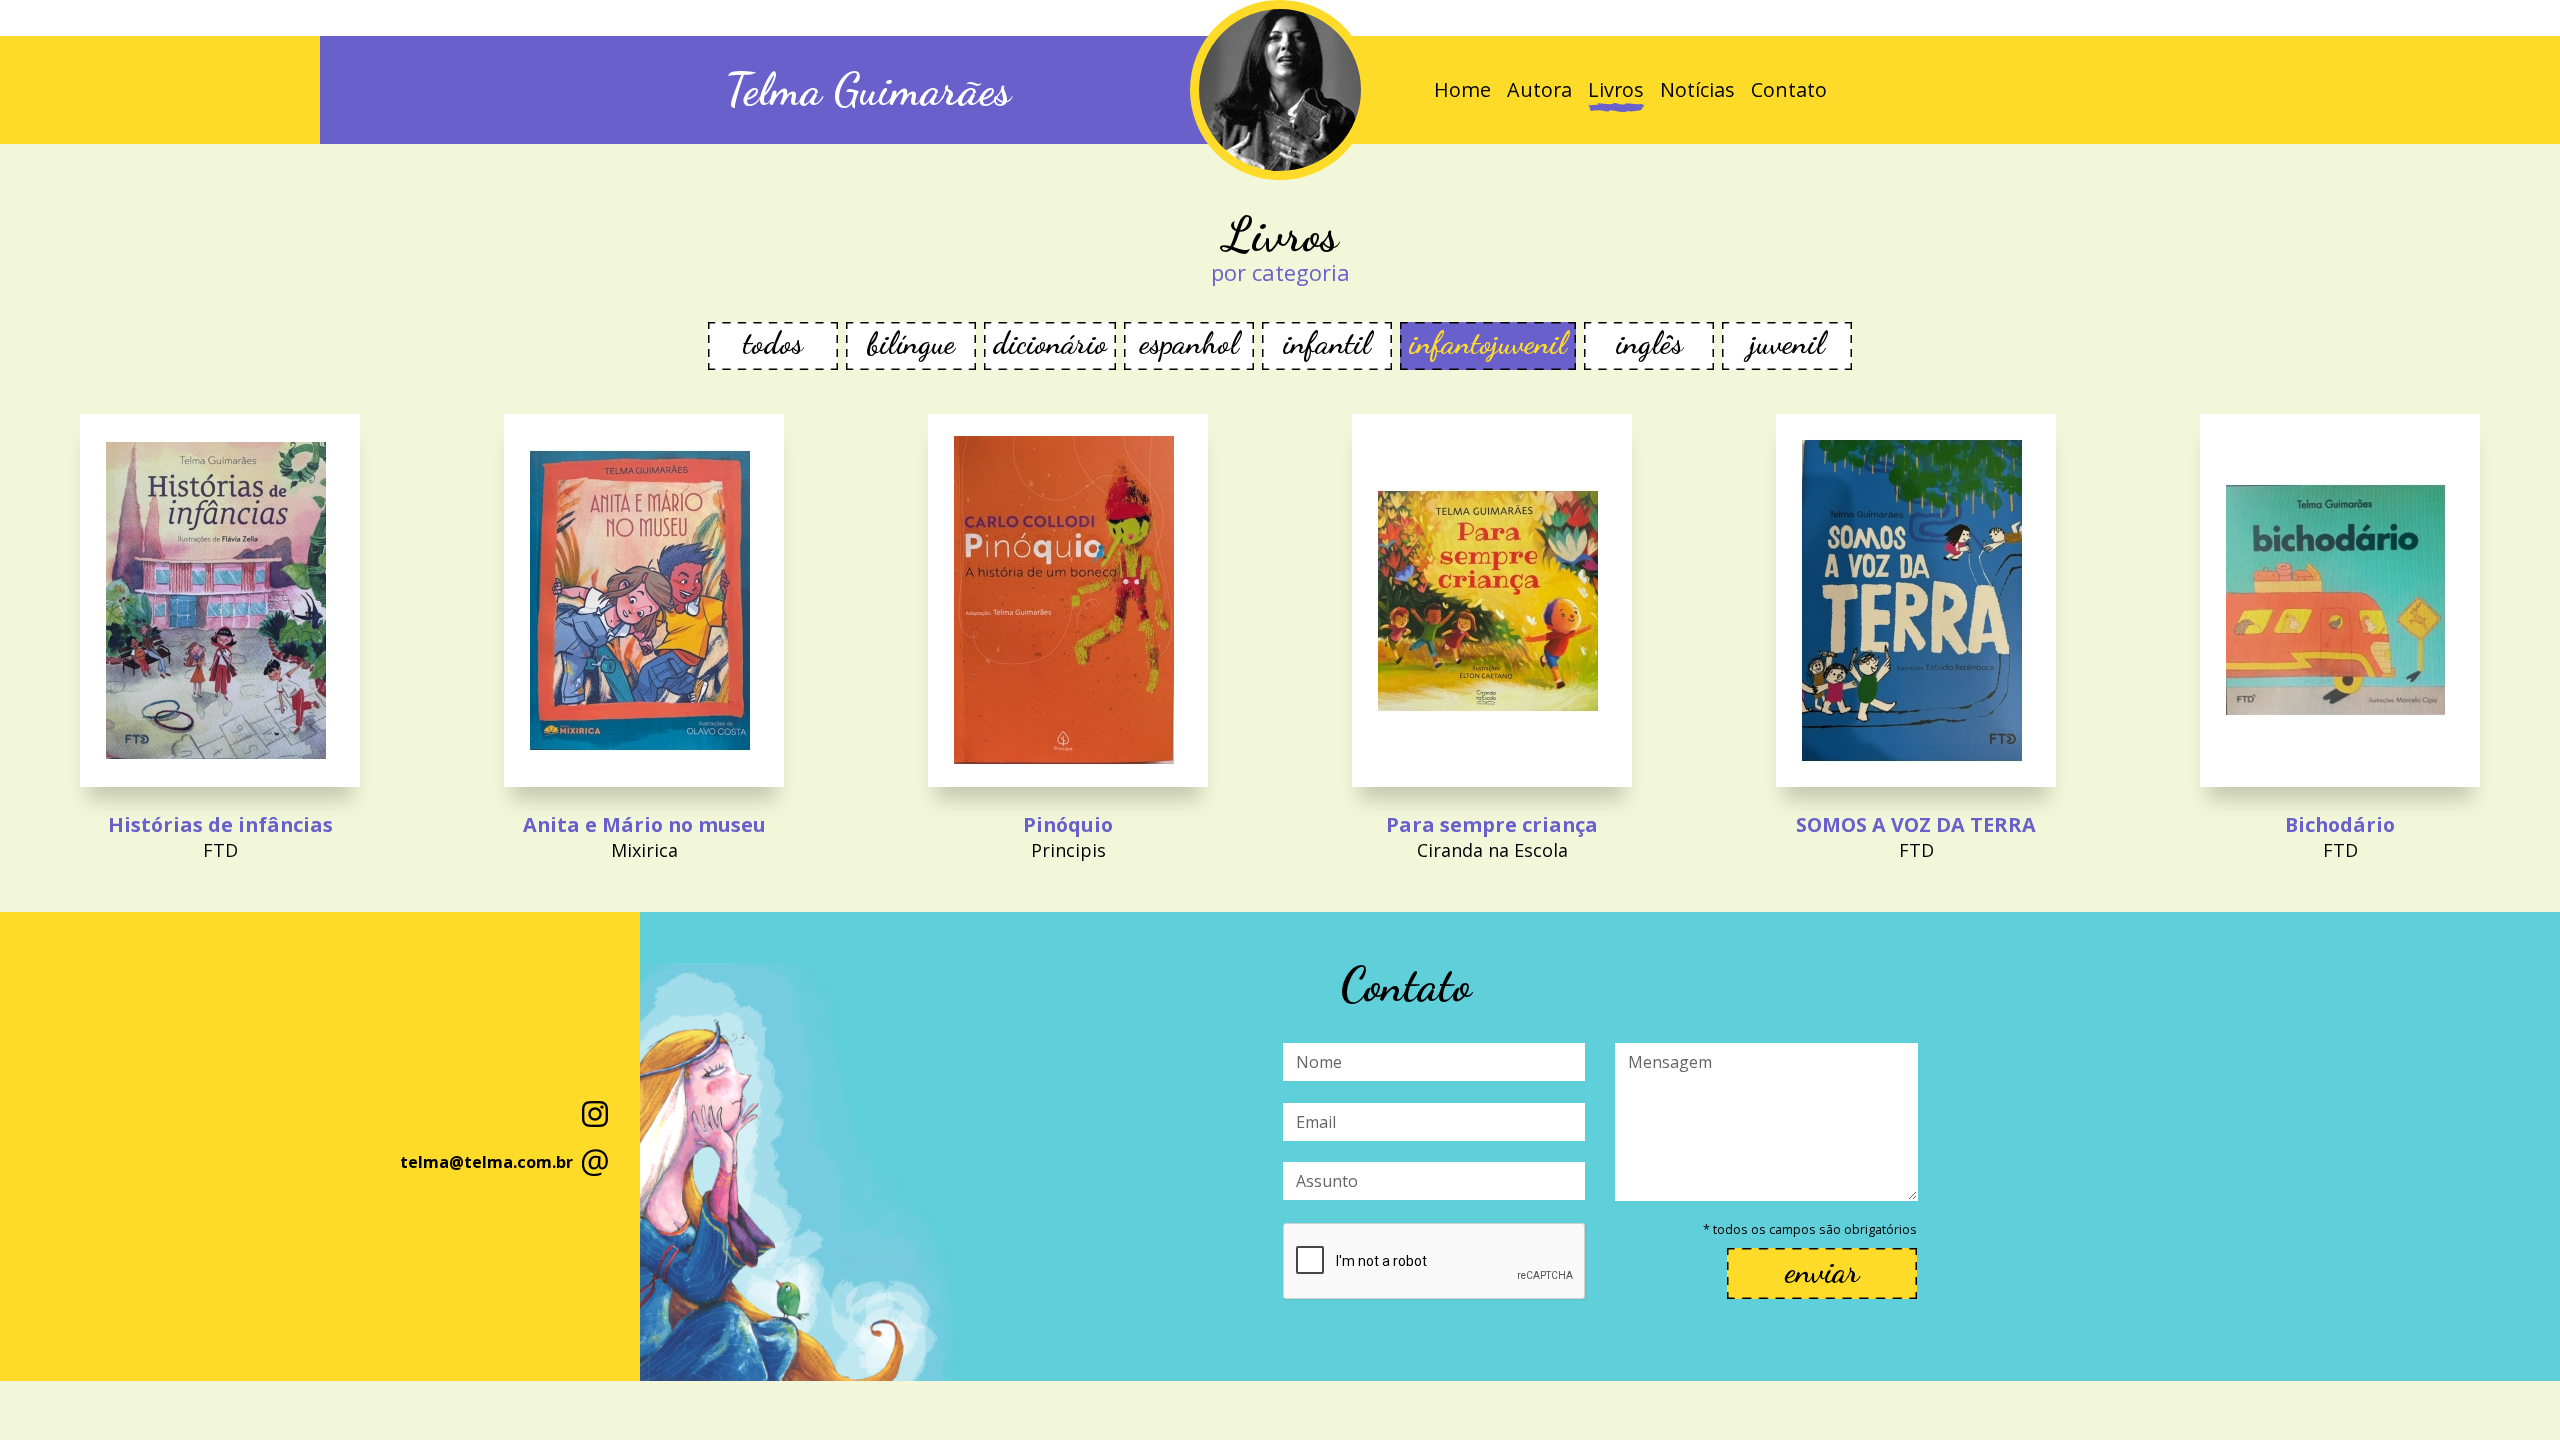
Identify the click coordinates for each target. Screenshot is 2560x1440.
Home (1462, 89)
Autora (1539, 89)
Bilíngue (911, 343)
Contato (1789, 89)
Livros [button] (1616, 89)
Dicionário (1050, 343)
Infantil (1327, 343)
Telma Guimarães (868, 90)
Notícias (1697, 89)
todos (773, 343)
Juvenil (1787, 343)
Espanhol (1189, 343)
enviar (1822, 1271)
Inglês (1649, 343)
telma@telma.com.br (486, 1162)
